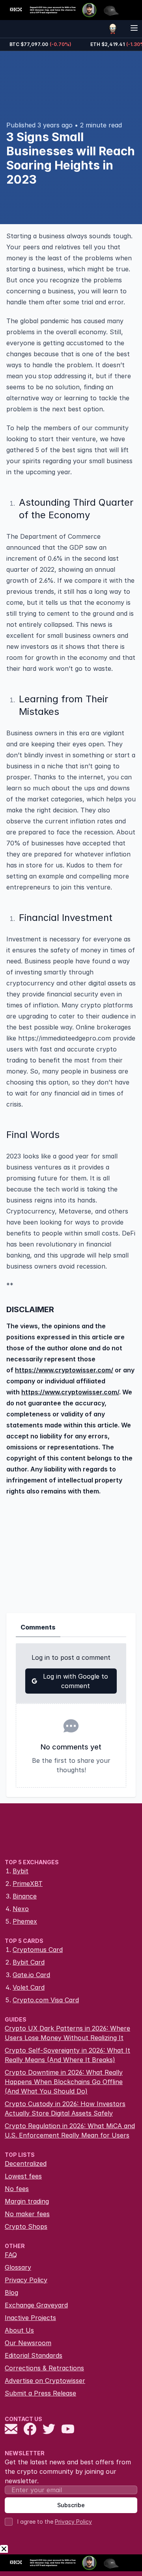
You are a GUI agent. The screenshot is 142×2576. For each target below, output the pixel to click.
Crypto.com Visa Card (46, 2000)
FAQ (11, 2255)
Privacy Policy (26, 2280)
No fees (17, 2189)
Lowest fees (23, 2176)
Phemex (25, 1921)
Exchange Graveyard (36, 2305)
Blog (11, 2292)
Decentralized (26, 2164)
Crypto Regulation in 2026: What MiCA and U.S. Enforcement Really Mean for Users (70, 2130)
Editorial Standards (34, 2355)
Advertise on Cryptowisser (45, 2381)
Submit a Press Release (40, 2393)
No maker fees (27, 2214)
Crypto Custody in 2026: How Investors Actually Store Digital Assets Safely (65, 2108)
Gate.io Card (31, 1975)
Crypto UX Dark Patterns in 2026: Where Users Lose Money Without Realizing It (67, 2033)
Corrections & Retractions (44, 2368)
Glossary (18, 2267)
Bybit (21, 1871)
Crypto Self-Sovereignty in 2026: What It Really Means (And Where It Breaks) (67, 2055)
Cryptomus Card (38, 1950)
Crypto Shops (26, 2226)
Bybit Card (29, 1962)
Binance (25, 1896)
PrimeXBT (28, 1884)
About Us (19, 2330)
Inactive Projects (30, 2318)
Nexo (21, 1909)
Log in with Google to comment (76, 1681)
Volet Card (29, 1987)
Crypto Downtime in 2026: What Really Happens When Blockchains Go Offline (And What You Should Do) (64, 2082)
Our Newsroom (28, 2343)
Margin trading (27, 2201)
